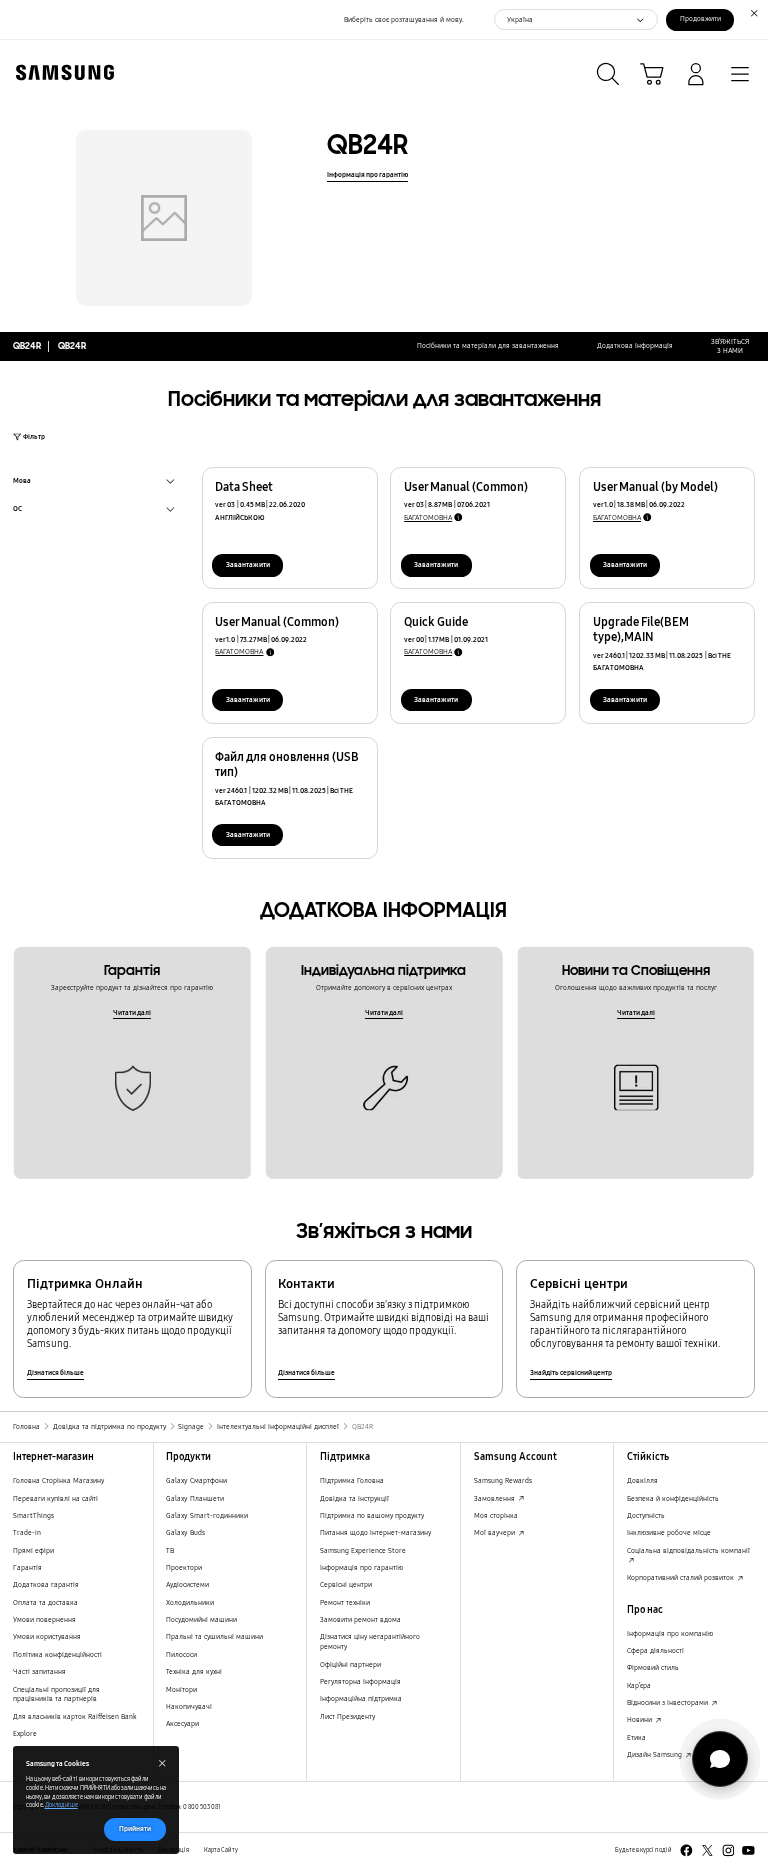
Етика (636, 1737)
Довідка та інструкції (354, 1498)
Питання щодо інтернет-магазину (375, 1532)
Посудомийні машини (201, 1619)
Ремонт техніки (345, 1602)
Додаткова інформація (635, 345)
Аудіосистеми (187, 1584)
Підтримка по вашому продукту (372, 1515)
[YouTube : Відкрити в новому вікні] (748, 1850)
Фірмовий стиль (653, 1667)
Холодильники (190, 1602)
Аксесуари (182, 1723)
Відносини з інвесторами (668, 1702)
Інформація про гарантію (367, 174)
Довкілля (642, 1480)
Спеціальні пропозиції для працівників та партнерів (56, 1694)
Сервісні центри (346, 1584)
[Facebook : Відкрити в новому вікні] (686, 1850)
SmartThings (33, 1515)
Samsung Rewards (503, 1480)
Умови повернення (44, 1619)
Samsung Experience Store (363, 1550)
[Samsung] (61, 72)
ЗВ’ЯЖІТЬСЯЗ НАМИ (730, 346)
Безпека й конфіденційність (673, 1498)
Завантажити (248, 564)
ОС (17, 510)
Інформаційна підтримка (361, 1698)
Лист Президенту (347, 1716)
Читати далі (132, 1012)
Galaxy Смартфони (196, 1480)
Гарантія (27, 1567)
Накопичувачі (189, 1706)
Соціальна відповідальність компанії (688, 1550)
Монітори (181, 1689)
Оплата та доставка (45, 1602)
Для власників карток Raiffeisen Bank (75, 1716)
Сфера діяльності (655, 1650)
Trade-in (27, 1532)
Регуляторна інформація (360, 1681)
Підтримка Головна (352, 1480)
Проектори (184, 1567)
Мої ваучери (495, 1532)
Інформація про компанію (670, 1633)
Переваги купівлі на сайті (55, 1498)
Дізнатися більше (55, 1372)
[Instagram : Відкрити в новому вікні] (728, 1850)
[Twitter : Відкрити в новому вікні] (707, 1850)
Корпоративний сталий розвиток (681, 1577)
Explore (25, 1733)
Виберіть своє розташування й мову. (404, 19)
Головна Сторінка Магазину (58, 1480)
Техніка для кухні (194, 1671)
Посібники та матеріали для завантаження (488, 345)
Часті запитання (39, 1671)
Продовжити (700, 18)
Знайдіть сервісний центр (571, 1372)
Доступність (646, 1515)
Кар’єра (639, 1685)
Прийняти (135, 1828)
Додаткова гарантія (46, 1584)
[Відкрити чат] (720, 1759)
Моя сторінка (496, 1515)
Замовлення (495, 1498)
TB (170, 1550)
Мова (22, 482)
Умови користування (47, 1636)
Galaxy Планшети (195, 1498)
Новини (640, 1719)
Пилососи (181, 1654)
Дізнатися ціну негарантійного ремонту (370, 1641)
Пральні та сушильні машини (214, 1636)
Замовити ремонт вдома (360, 1619)
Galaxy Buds (185, 1532)
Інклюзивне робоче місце (669, 1532)
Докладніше (61, 1805)
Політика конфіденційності (57, 1654)
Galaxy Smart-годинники (207, 1515)
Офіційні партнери (350, 1664)
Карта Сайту (221, 1850)
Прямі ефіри (33, 1550)
